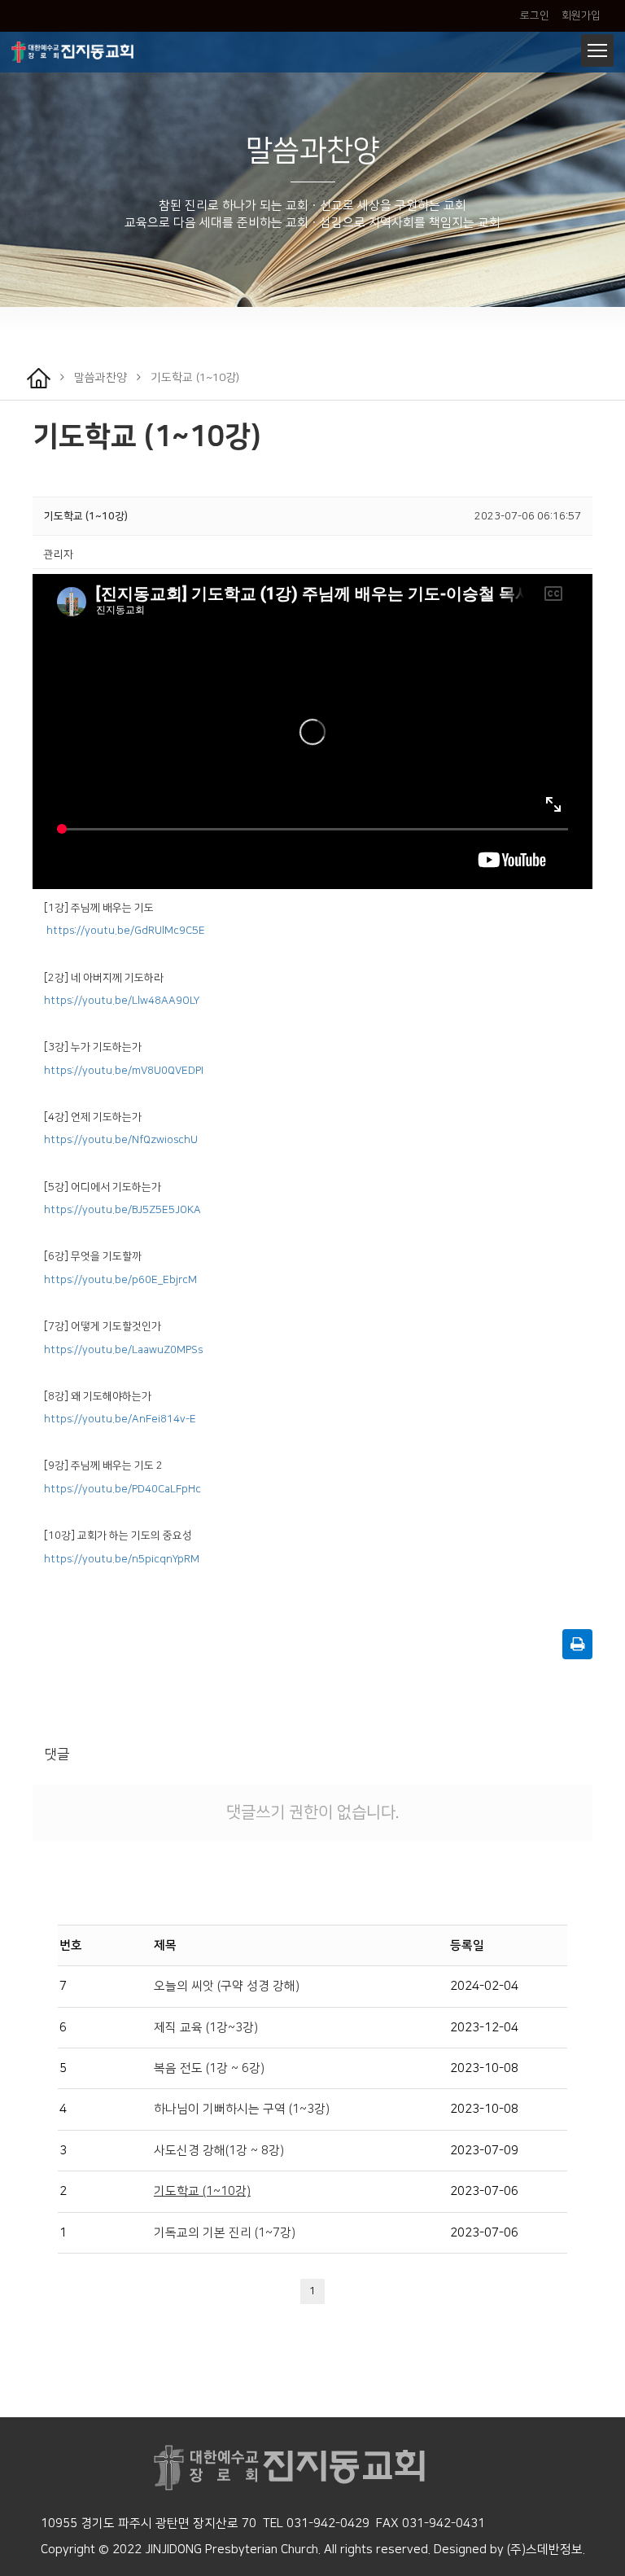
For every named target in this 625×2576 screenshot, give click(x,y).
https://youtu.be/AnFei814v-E (120, 1419)
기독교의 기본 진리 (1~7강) (225, 2233)
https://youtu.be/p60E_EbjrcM (120, 1280)
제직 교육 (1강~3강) (206, 2028)
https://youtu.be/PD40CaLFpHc (122, 1489)
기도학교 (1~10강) (202, 2191)
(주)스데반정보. (546, 2550)
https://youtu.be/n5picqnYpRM (122, 1559)
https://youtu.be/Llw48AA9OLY (122, 1001)
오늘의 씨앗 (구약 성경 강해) (227, 1986)
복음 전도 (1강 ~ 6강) (209, 2068)
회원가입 (580, 15)
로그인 (535, 15)
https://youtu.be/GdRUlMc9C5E (126, 931)
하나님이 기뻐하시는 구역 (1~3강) (242, 2109)
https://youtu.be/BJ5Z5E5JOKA (122, 1210)
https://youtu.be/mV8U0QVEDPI (124, 1071)
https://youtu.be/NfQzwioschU (121, 1140)
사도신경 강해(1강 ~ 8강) (219, 2151)
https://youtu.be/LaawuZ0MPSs (123, 1350)
